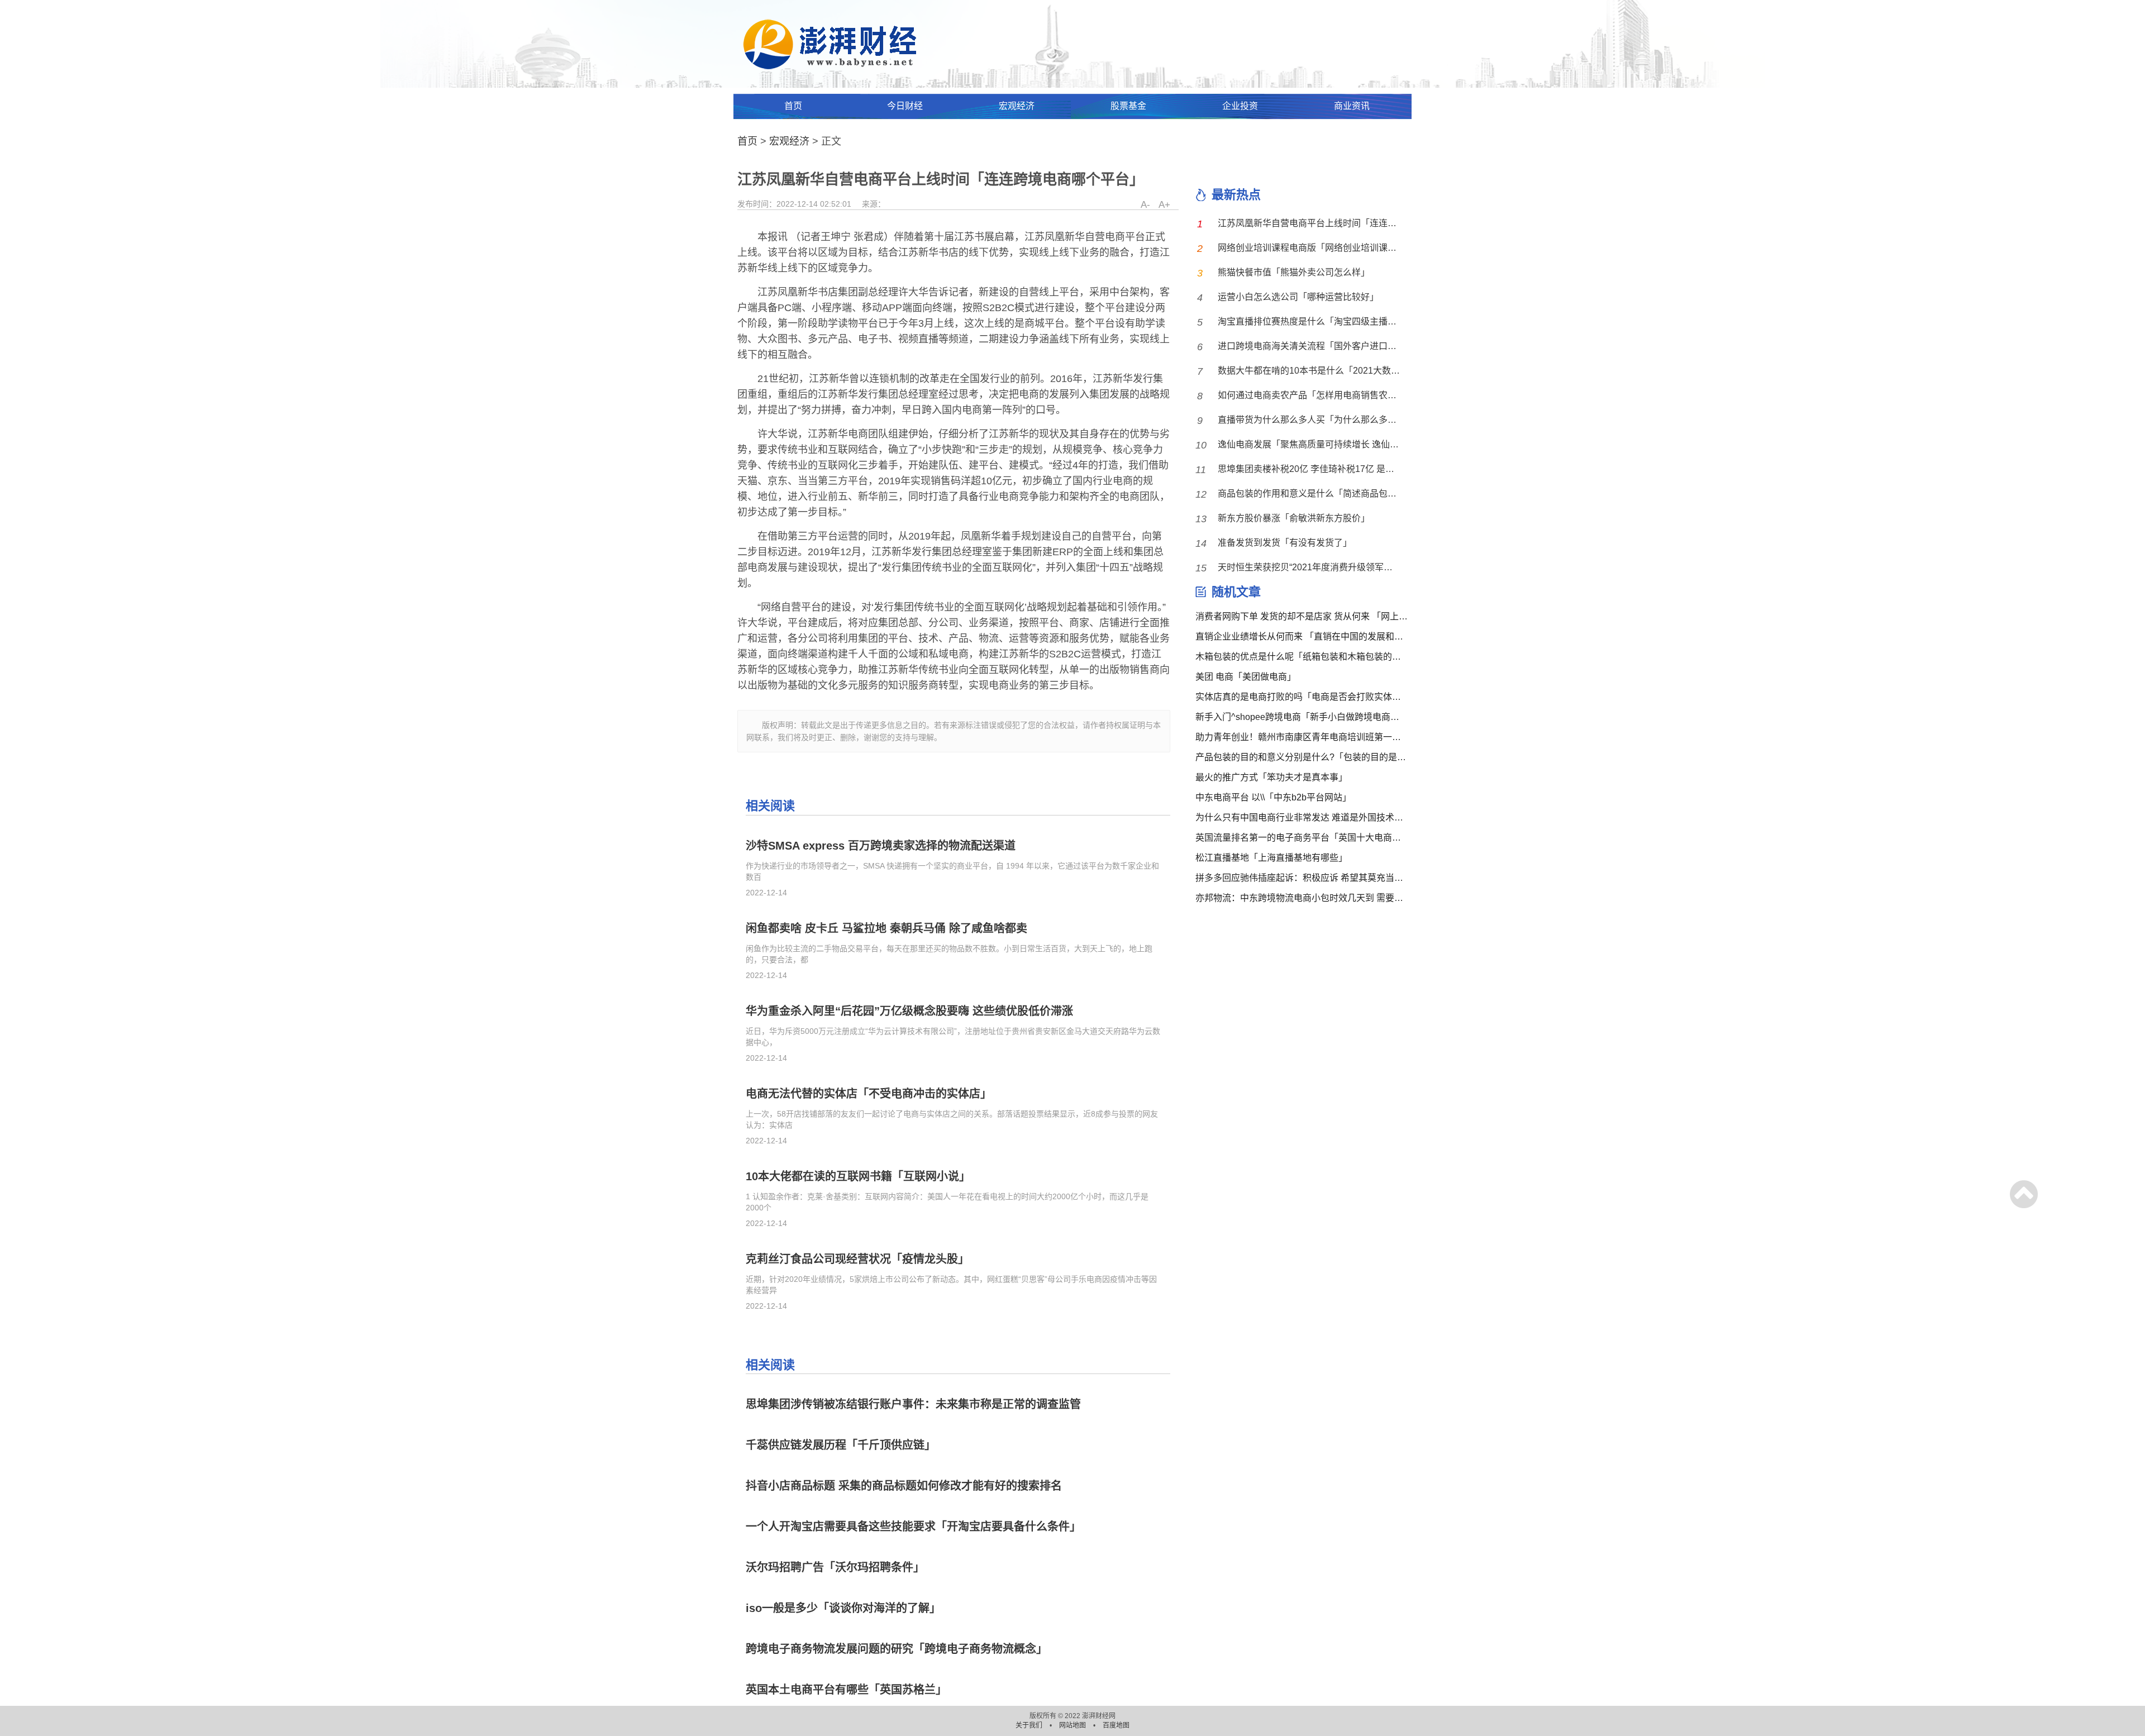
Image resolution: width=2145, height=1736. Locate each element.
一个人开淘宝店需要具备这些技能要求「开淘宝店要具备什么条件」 (913, 1527)
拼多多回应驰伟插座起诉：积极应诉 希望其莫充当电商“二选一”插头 (1302, 878)
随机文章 (1236, 592)
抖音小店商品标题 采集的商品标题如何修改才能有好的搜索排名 (904, 1486)
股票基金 (1128, 106)
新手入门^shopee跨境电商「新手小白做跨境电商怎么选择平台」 (1302, 717)
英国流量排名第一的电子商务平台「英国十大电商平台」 (1302, 838)
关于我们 (1030, 1725)
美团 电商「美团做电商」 (1246, 677)
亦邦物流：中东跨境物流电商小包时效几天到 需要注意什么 (1302, 898)
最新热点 (1236, 195)
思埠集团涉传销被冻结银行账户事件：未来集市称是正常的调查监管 (913, 1404)
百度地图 (1116, 1725)
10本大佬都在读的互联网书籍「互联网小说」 (858, 1176)
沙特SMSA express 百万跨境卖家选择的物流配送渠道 (881, 846)
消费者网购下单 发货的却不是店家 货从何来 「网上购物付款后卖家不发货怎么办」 (1302, 616)
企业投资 (1240, 106)
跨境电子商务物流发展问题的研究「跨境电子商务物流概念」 (897, 1649)
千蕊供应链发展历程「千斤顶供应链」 (841, 1445)
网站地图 (1073, 1725)
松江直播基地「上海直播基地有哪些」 (1271, 858)
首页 (793, 106)
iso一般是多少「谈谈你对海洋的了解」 (843, 1608)
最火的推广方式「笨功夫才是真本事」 (1271, 777)
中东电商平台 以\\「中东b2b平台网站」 (1273, 797)
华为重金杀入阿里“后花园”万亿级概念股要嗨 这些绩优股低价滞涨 (909, 1011)
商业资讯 (1352, 106)
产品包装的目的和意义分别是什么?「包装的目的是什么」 (1302, 757)
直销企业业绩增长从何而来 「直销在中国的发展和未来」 (1302, 636)
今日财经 (905, 106)
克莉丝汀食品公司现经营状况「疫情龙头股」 (857, 1259)
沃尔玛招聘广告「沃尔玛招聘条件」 (835, 1567)
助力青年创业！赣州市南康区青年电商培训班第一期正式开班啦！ (1302, 737)
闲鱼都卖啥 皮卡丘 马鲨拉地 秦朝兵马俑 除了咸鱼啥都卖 (886, 928)
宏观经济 (1017, 106)
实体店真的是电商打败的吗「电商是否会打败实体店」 (1302, 697)
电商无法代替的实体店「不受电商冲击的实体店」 (869, 1094)
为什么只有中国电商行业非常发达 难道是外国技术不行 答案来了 (1302, 817)
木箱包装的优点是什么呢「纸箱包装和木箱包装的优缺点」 (1302, 657)
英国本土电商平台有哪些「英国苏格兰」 (846, 1690)
